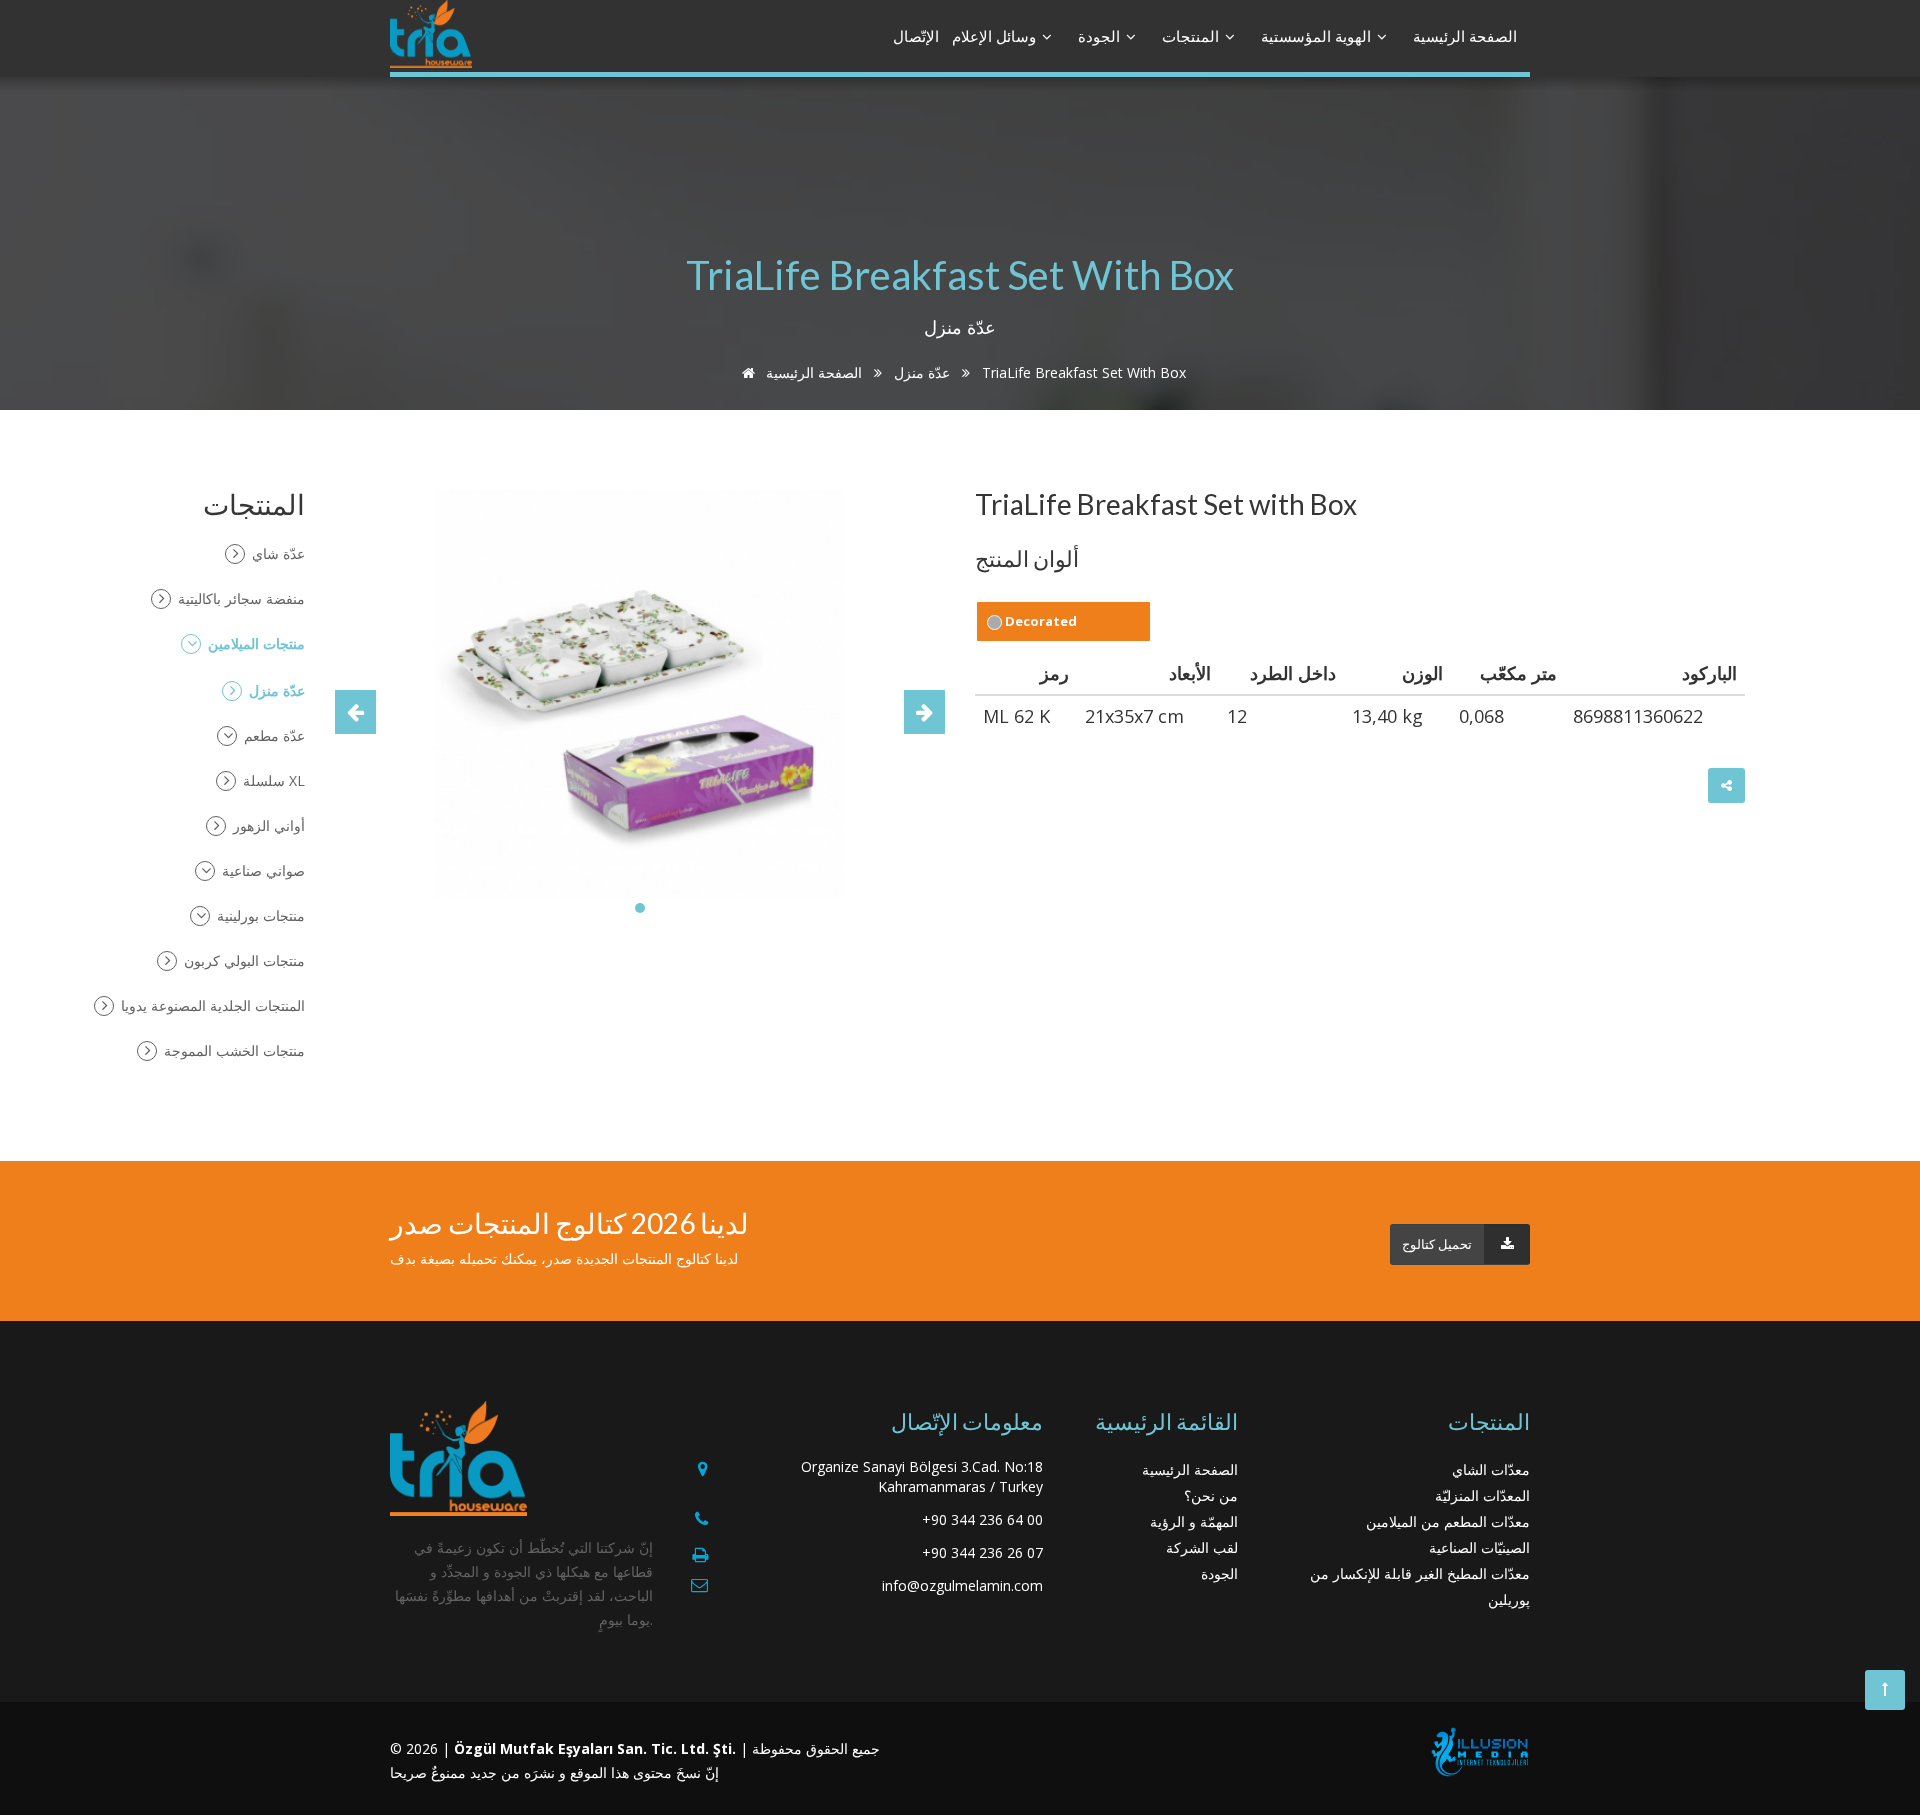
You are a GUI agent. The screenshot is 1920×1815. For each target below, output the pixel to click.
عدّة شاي (276, 553)
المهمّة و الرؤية (1194, 1521)
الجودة (1101, 36)
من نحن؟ (1211, 1495)
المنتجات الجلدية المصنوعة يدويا (211, 1005)
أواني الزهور (267, 825)
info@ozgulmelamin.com (962, 1585)
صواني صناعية (261, 870)
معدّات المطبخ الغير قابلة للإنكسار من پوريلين (1420, 1586)
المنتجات (1192, 36)
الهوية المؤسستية (1318, 36)
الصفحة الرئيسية (1465, 36)
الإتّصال (916, 36)
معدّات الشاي (1491, 1469)
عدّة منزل (922, 372)
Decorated (1039, 621)
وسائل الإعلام (996, 36)
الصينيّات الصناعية (1479, 1547)
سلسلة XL (272, 780)
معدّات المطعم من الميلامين (1448, 1521)
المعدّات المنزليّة (1482, 1495)
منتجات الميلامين (254, 643)
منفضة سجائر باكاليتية (239, 598)
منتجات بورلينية (259, 915)
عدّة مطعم (272, 735)
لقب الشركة (1202, 1547)
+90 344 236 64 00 (982, 1519)
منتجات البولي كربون (242, 960)
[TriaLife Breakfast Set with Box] (640, 692)
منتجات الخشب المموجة (232, 1050)
